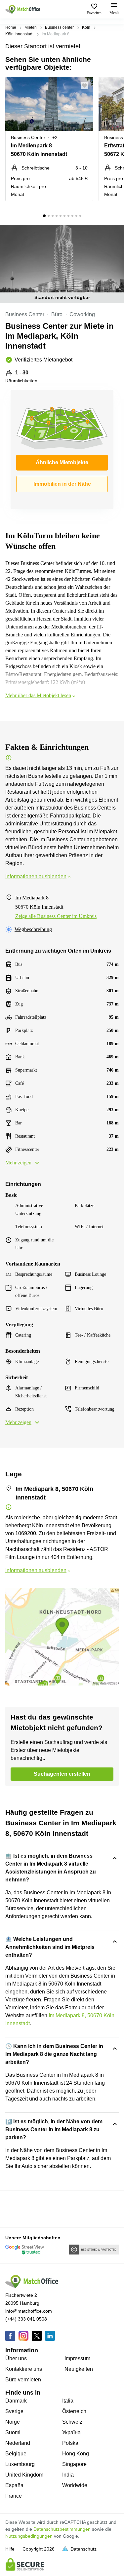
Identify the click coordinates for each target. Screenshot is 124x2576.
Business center (59, 27)
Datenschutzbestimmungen (62, 2529)
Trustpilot (15, 2208)
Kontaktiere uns (24, 2369)
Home (11, 27)
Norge (13, 2422)
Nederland (18, 2443)
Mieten (31, 27)
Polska (70, 2443)
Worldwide (75, 2485)
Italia (68, 2401)
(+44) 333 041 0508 (26, 2319)
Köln (86, 27)
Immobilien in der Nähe (62, 484)
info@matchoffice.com (29, 2311)
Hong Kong (76, 2454)
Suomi (13, 2432)
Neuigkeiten (79, 2369)
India (68, 2475)
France (14, 2496)
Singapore (74, 2464)
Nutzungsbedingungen (29, 2536)
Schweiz (72, 2422)
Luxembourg (20, 2464)
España (14, 2485)
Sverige (14, 2411)
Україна (71, 2432)
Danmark (16, 2401)
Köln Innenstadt (19, 34)
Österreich (74, 2411)
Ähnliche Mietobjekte (62, 462)
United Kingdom (24, 2475)
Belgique (16, 2454)
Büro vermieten (23, 2380)
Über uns (16, 2358)
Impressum (77, 2358)
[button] (86, 86)
